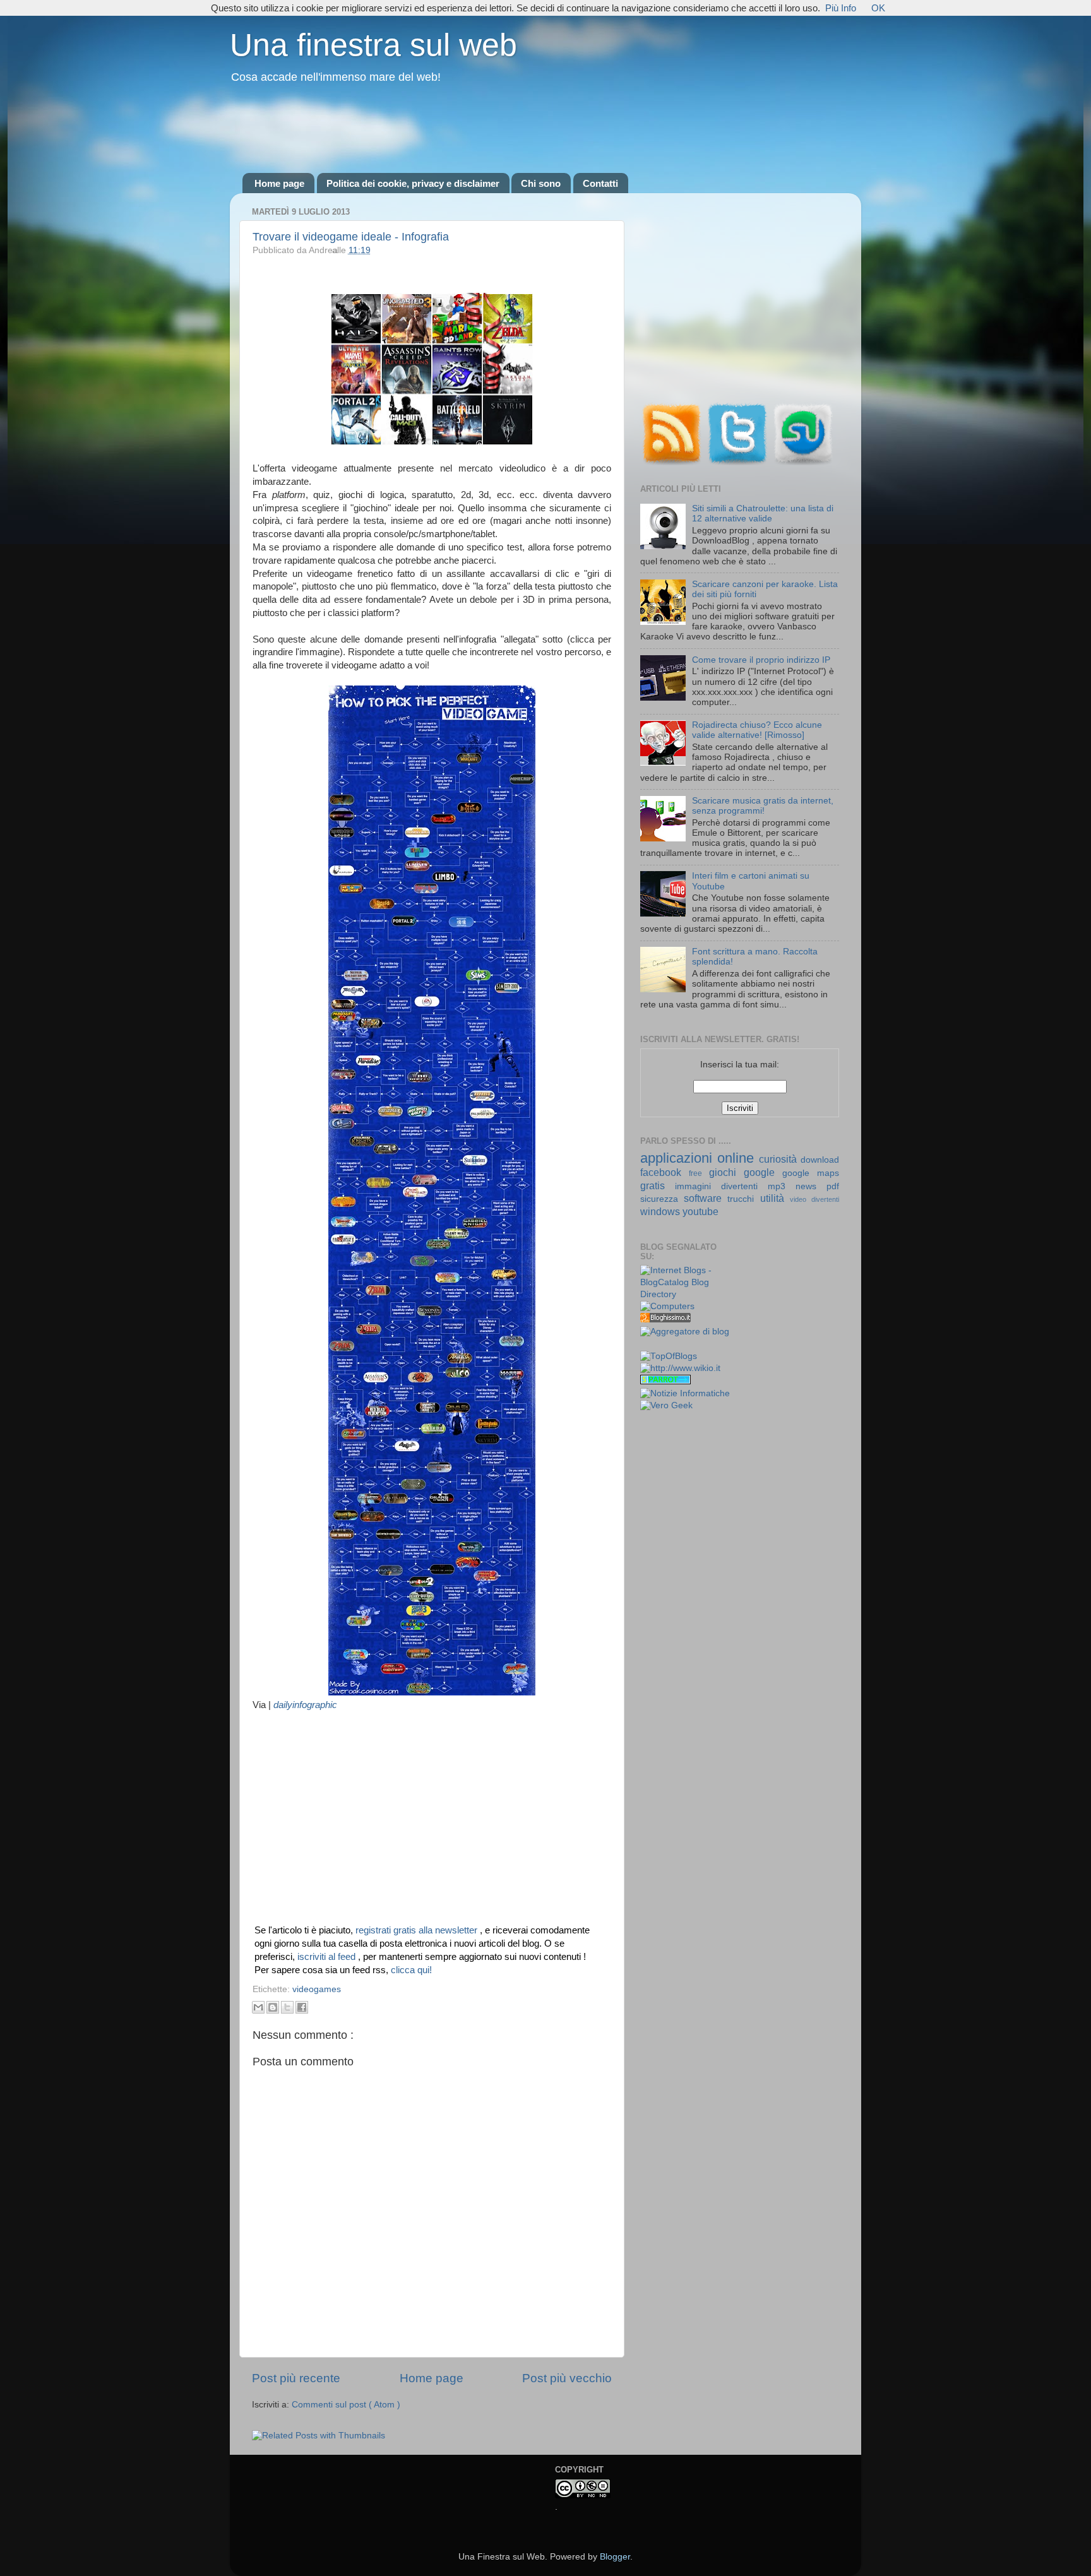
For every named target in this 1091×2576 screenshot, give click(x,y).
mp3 (782, 1186)
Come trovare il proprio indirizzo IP (761, 660)
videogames (317, 1989)
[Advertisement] (545, 129)
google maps (811, 1173)
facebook (665, 1172)
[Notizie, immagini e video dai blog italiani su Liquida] (665, 1345)
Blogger (615, 2557)
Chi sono (541, 183)
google (763, 1172)
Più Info (841, 8)
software (706, 1198)
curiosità (780, 1159)
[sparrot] (665, 1381)
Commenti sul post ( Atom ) (346, 2405)
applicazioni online (700, 1158)
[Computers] (667, 1306)
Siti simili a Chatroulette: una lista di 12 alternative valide (763, 513)
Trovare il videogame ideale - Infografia (351, 237)
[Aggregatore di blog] (685, 1332)
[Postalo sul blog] (273, 2007)
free (699, 1173)
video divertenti (814, 1199)
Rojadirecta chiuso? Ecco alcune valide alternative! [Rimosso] (757, 730)
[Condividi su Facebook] (302, 2007)
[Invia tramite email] (258, 2007)
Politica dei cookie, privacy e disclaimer (413, 183)
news (811, 1186)
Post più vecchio (567, 2378)
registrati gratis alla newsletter (418, 1930)
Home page (279, 183)
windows (661, 1211)
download (820, 1160)
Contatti (600, 183)
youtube (701, 1211)
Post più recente (296, 2378)
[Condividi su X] (287, 2007)
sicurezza (662, 1199)
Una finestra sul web (373, 45)
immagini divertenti (721, 1186)
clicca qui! (411, 1970)
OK (878, 8)
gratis (658, 1185)
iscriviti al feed (328, 1957)
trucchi (743, 1199)
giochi (726, 1172)
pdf (833, 1186)
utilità (775, 1198)
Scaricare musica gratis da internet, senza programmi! (763, 806)
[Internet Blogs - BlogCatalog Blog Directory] (685, 1294)
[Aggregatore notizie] (665, 1320)
